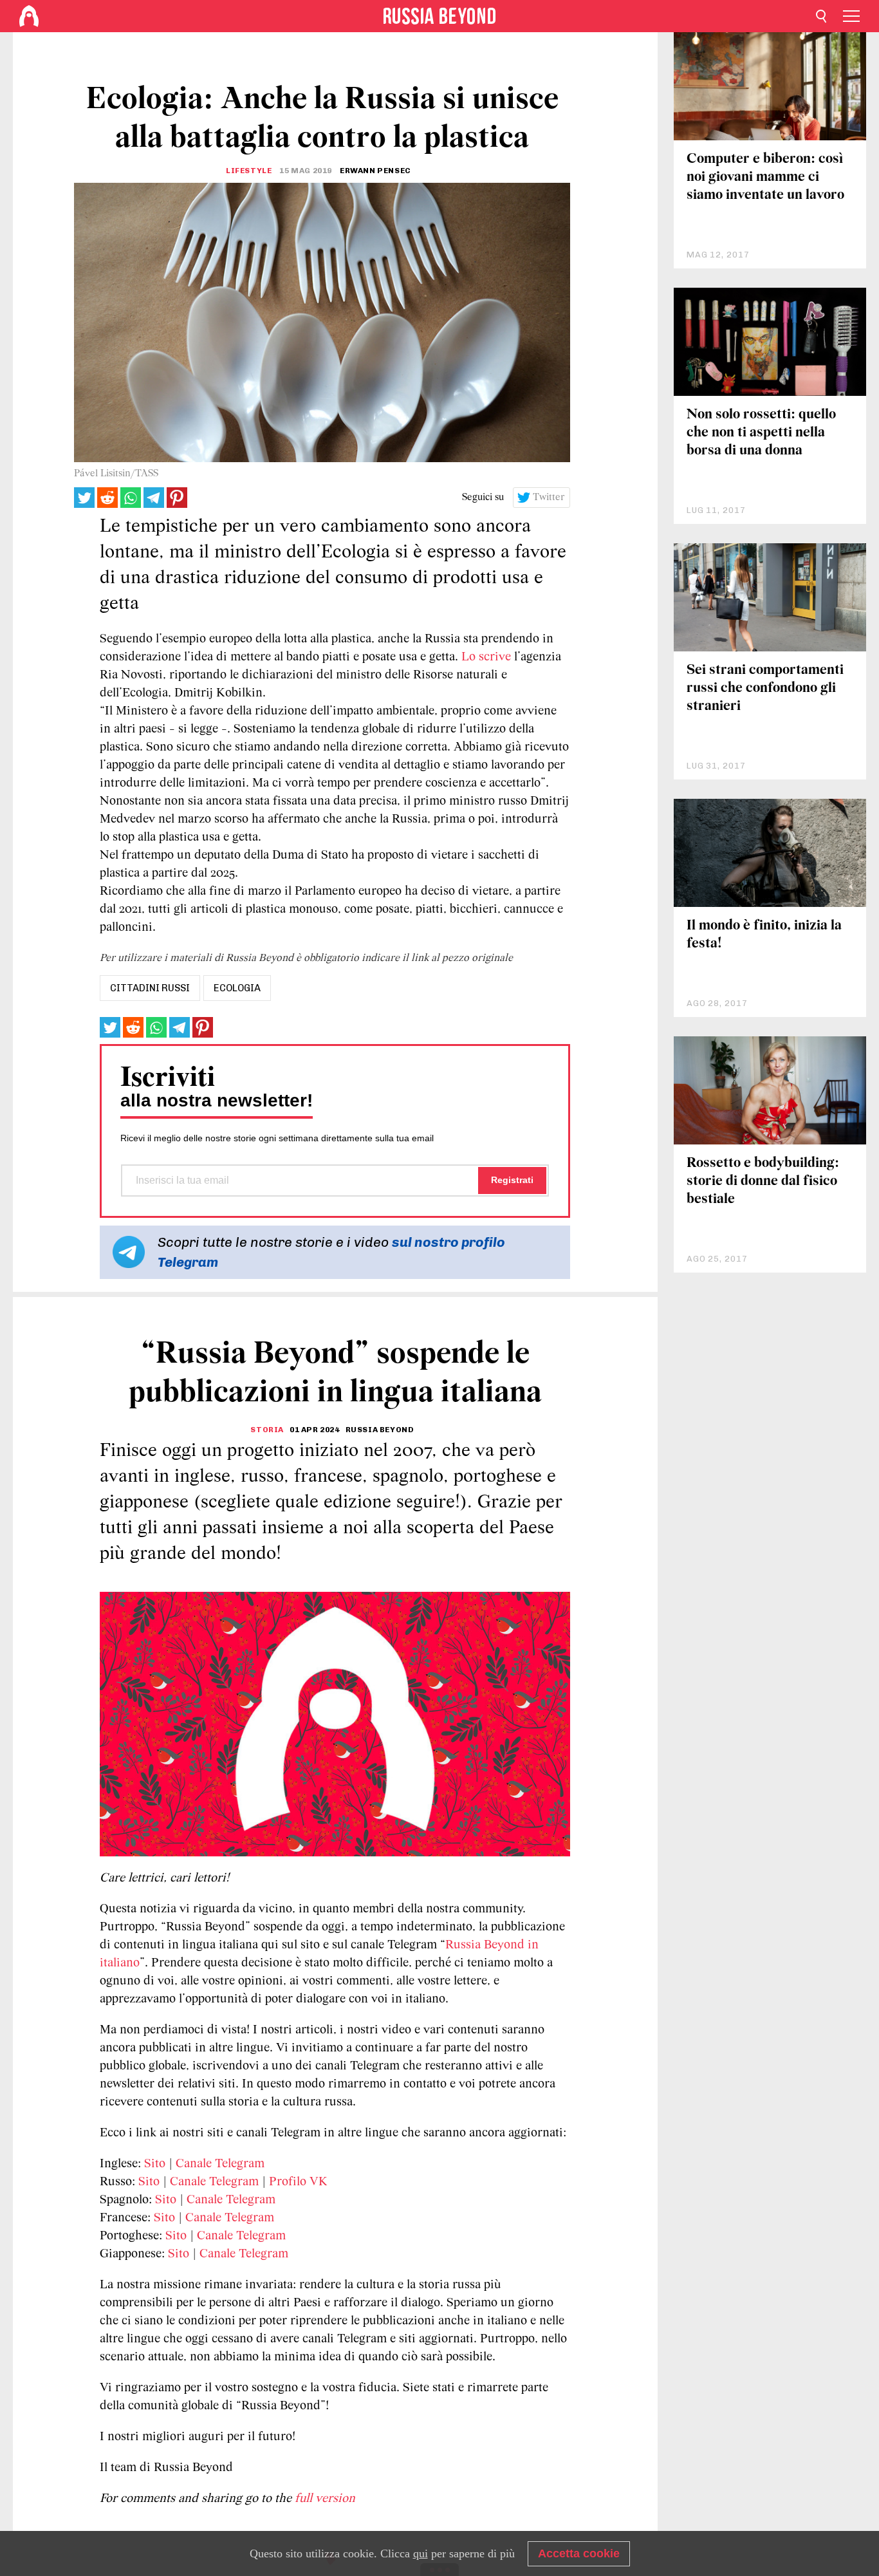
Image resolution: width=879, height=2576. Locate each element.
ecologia (237, 988)
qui (421, 2553)
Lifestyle (249, 171)
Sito (155, 2164)
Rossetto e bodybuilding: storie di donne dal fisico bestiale (763, 1181)
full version (325, 2499)
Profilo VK (298, 2182)
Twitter (549, 498)
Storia (267, 1430)
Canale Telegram (220, 2164)
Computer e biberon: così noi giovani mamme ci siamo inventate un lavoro (765, 177)
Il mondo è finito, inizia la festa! (764, 935)
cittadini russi (150, 988)
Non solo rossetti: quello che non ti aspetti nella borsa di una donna (761, 433)
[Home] (29, 16)
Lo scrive (486, 657)
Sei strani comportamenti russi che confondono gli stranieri (765, 688)
